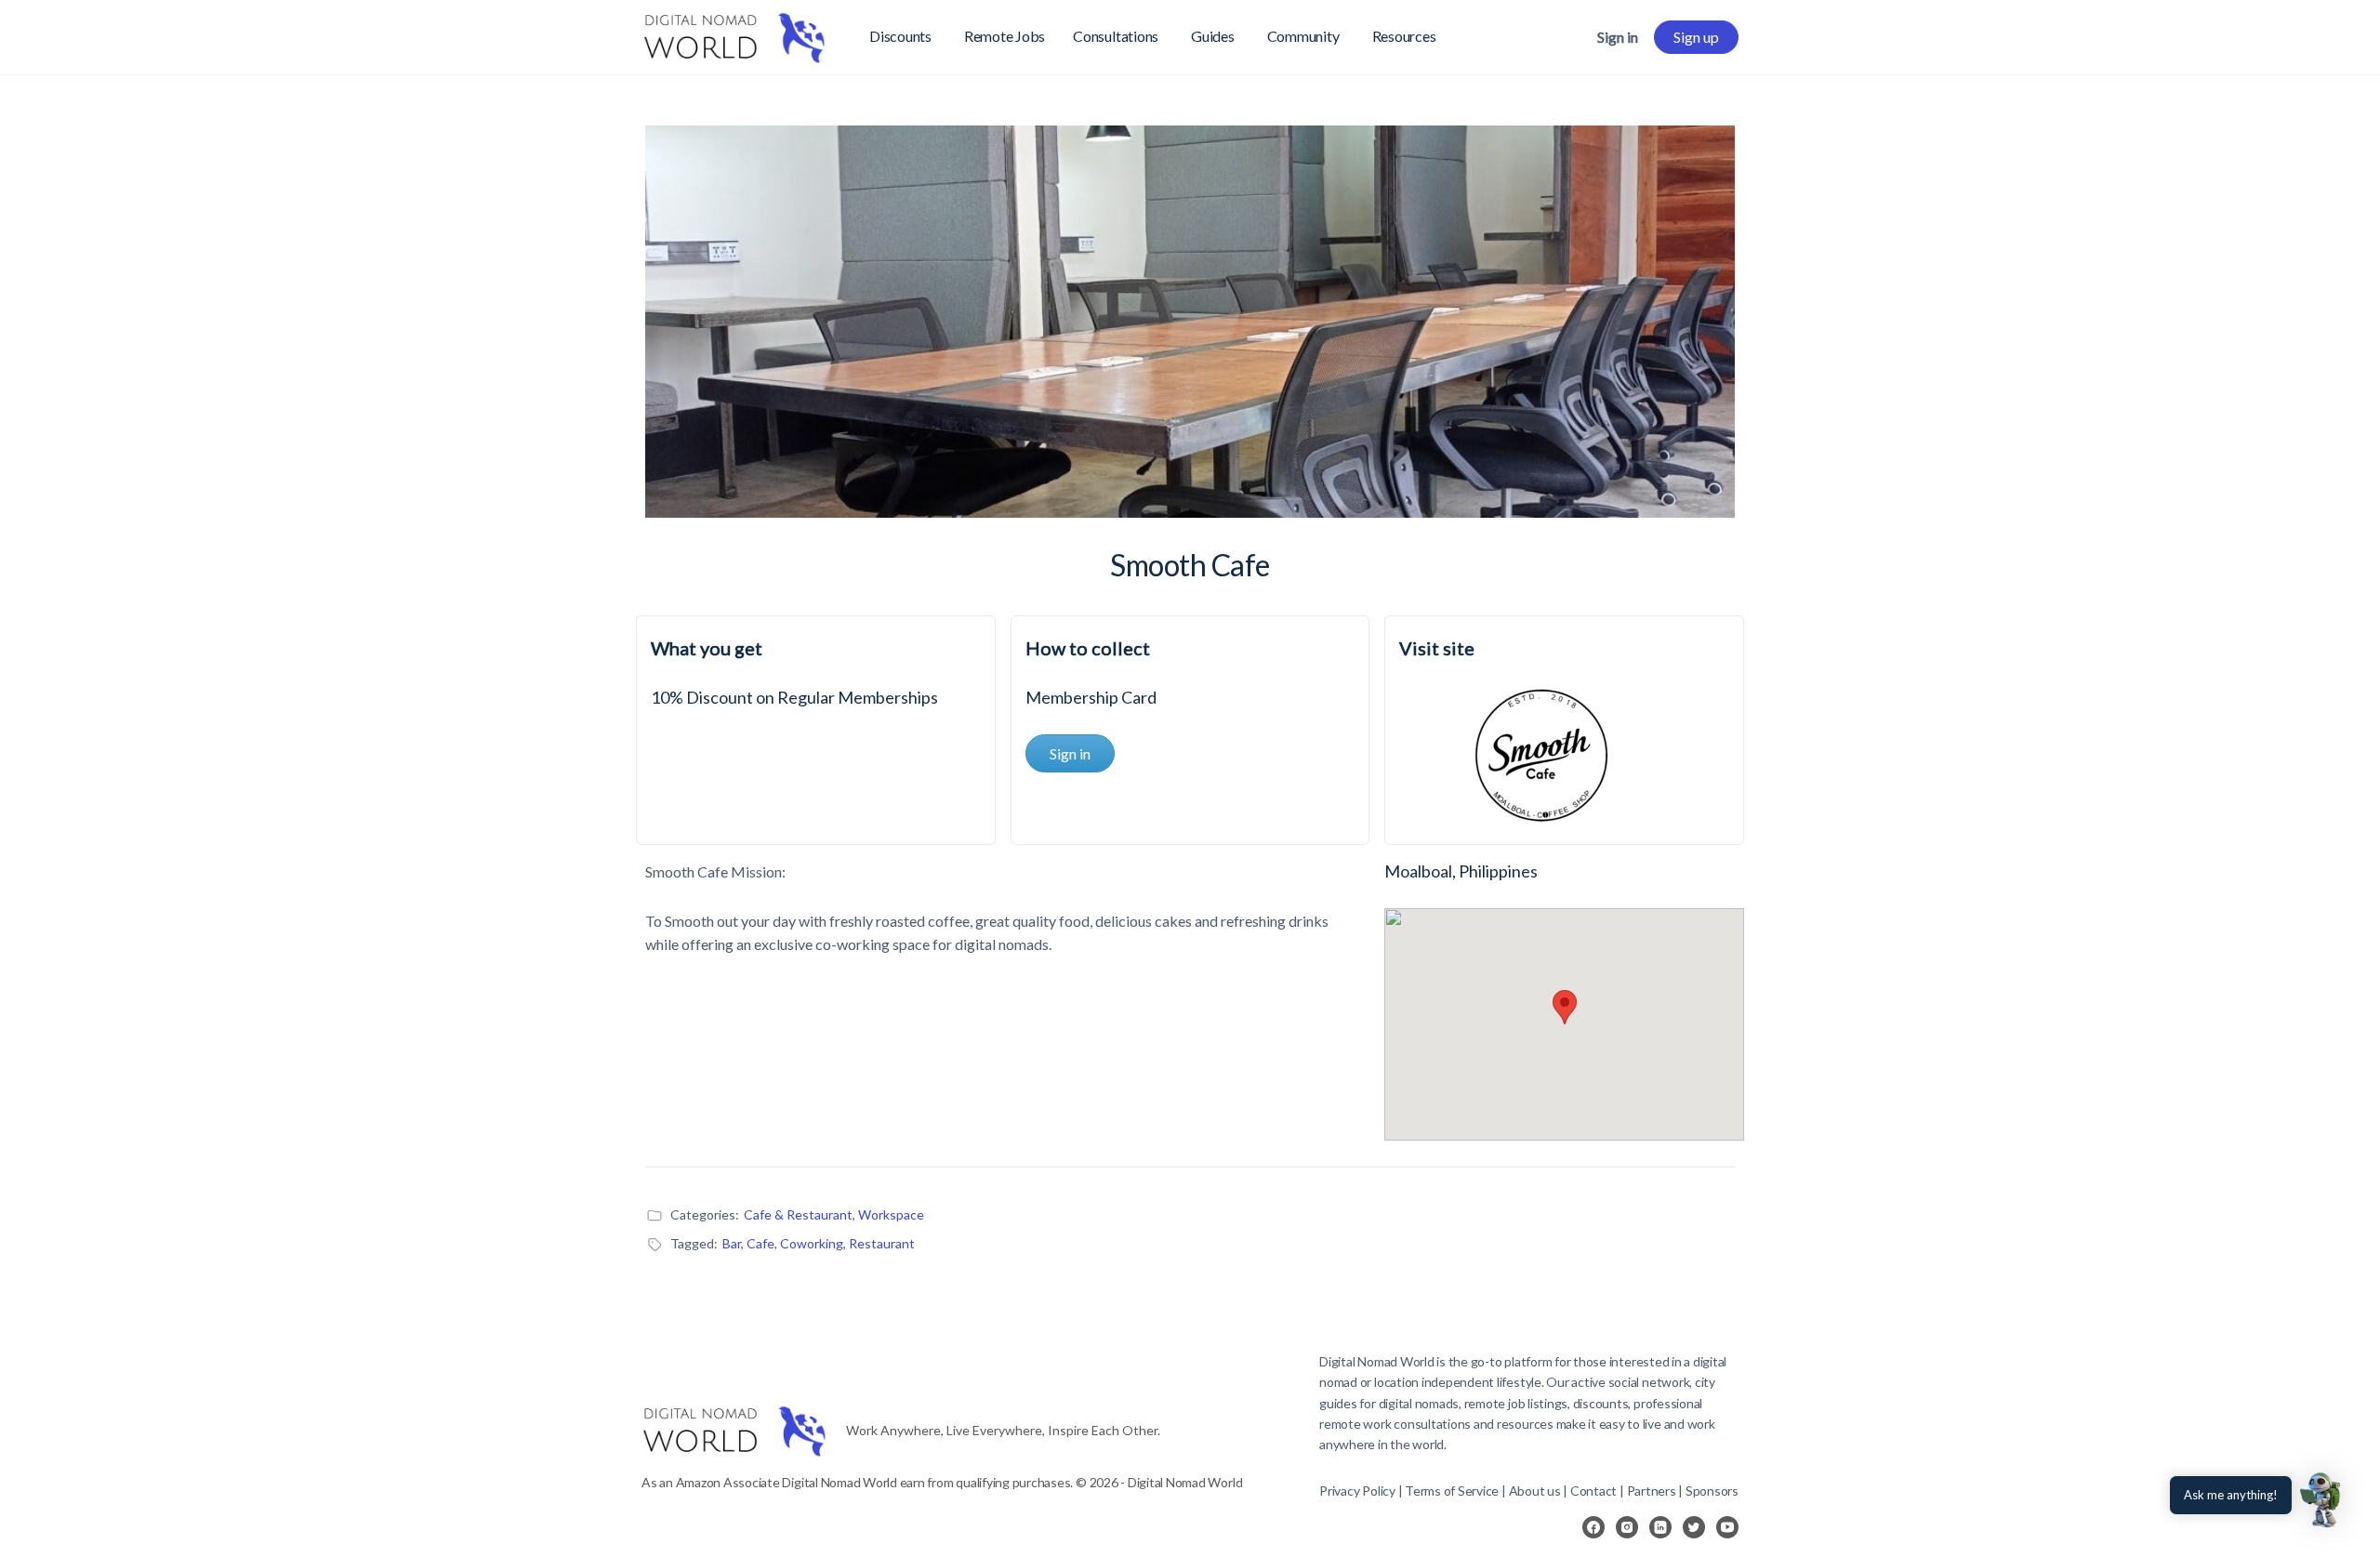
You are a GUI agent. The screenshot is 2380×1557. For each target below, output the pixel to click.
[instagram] (1627, 1527)
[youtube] (1727, 1527)
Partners (1653, 1491)
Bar (732, 1243)
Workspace (891, 1214)
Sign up (1696, 37)
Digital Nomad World (1376, 1361)
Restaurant (882, 1243)
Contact (1593, 1491)
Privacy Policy (1357, 1491)
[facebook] (1593, 1527)
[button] (2322, 1499)
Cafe (760, 1243)
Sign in (1618, 37)
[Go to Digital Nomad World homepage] (734, 34)
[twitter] (1694, 1527)
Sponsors (1712, 1491)
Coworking (812, 1243)
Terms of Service (1452, 1491)
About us (1535, 1491)
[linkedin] (1660, 1527)
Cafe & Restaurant (798, 1214)
